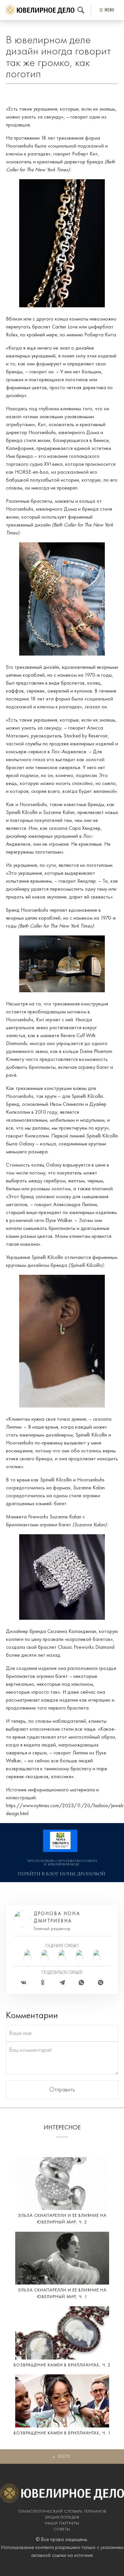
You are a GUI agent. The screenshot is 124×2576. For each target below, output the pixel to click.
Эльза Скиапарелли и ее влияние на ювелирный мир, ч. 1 (62, 2294)
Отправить (62, 2090)
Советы (62, 2529)
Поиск (81, 10)
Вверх (64, 2457)
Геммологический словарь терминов (62, 2512)
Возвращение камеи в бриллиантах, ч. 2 (62, 2365)
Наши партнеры (62, 2524)
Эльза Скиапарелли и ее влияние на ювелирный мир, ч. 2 (62, 2219)
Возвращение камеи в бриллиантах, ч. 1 (62, 2433)
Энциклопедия (62, 2518)
